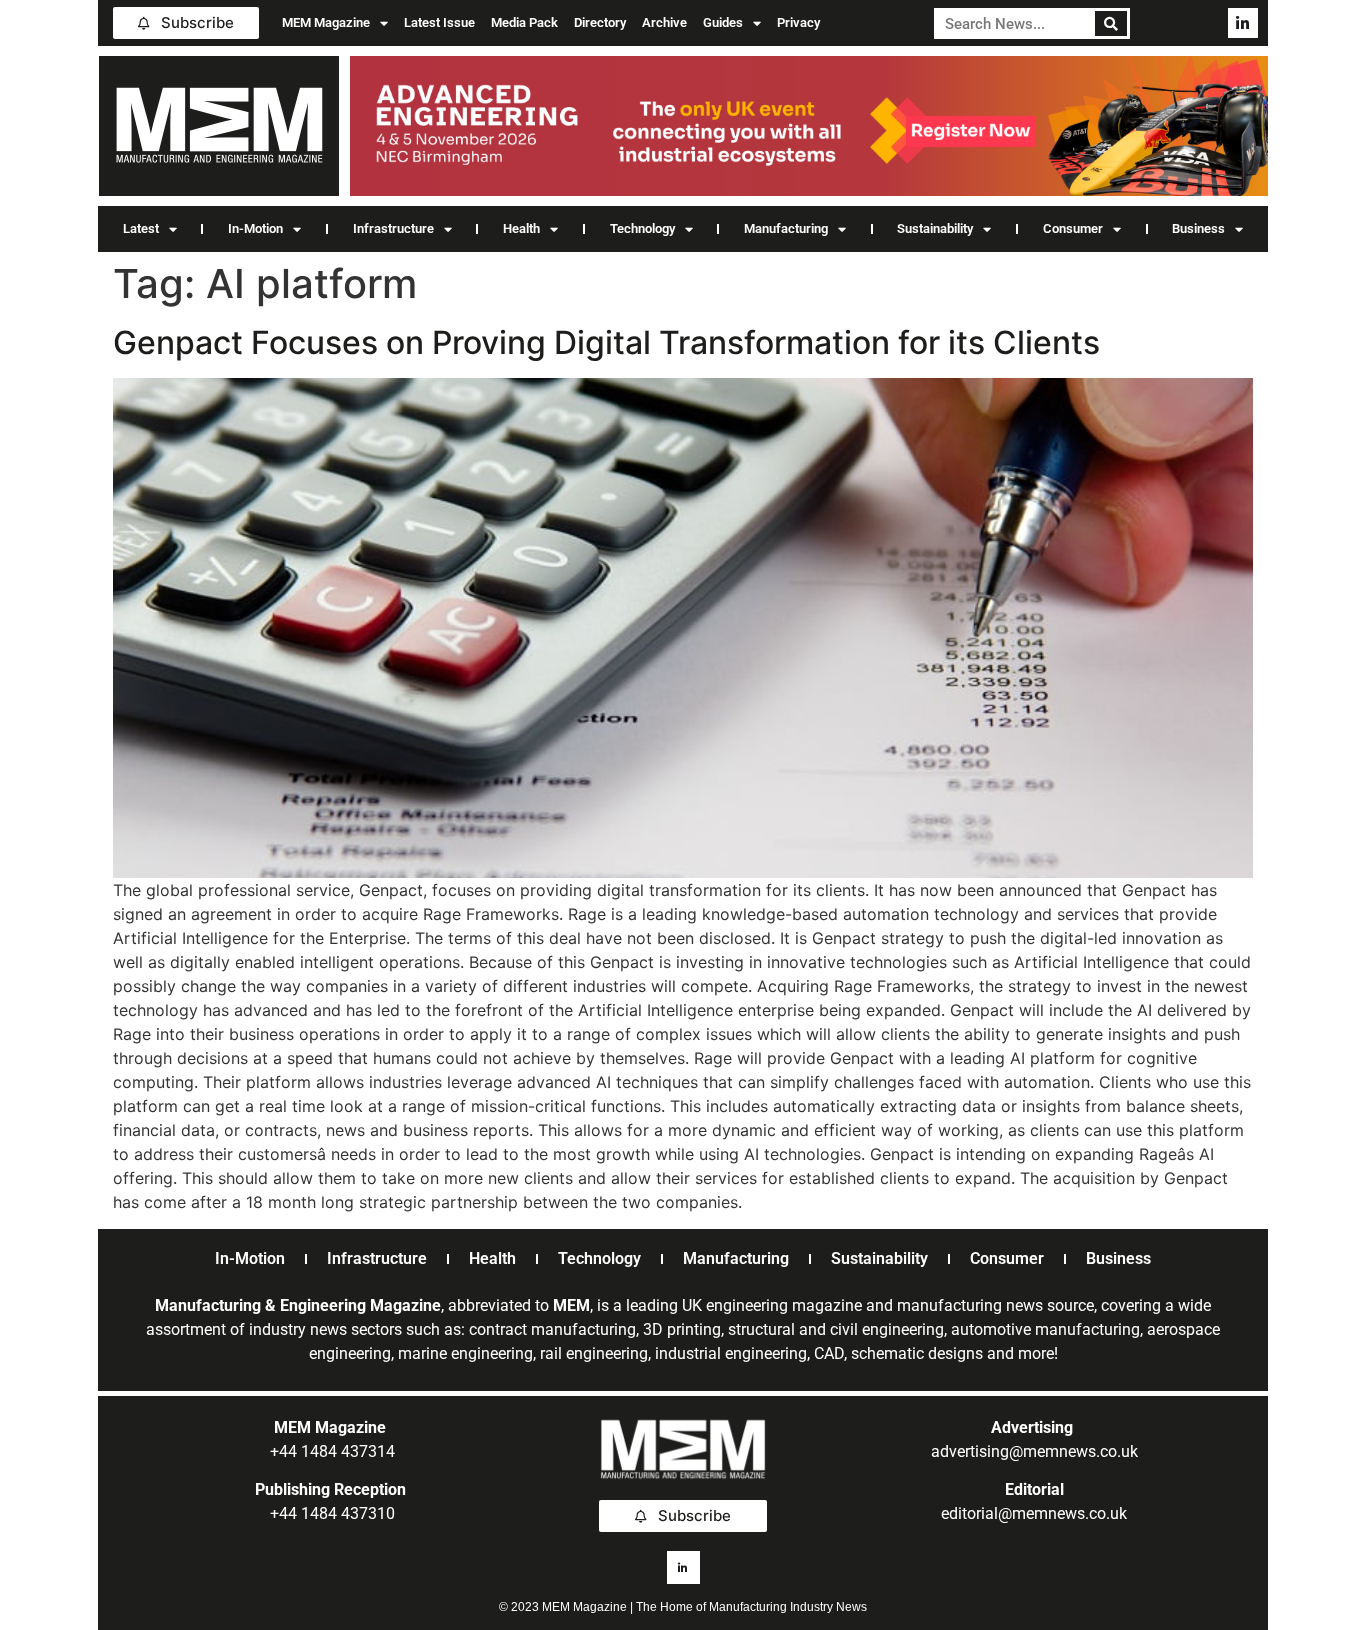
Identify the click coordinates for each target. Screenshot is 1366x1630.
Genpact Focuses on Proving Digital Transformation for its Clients (606, 342)
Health (521, 228)
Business (1198, 228)
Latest (141, 228)
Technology (642, 228)
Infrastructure (393, 228)
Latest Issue (439, 22)
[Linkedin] (1243, 23)
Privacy (798, 22)
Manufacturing (786, 228)
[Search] (1111, 23)
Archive (664, 22)
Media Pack (524, 22)
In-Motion (255, 228)
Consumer (1073, 228)
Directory (600, 22)
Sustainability (935, 228)
